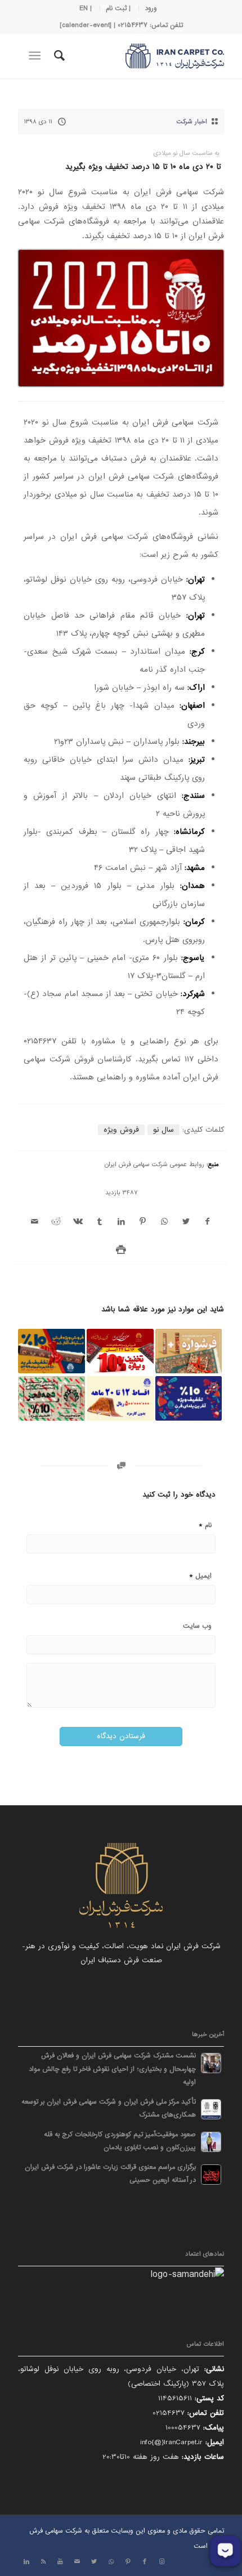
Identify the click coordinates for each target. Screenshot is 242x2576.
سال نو (163, 1130)
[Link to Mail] (77, 2562)
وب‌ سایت (197, 1626)
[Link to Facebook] (145, 2562)
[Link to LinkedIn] (26, 2562)
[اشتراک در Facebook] (207, 1222)
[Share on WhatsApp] (164, 1222)
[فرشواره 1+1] (189, 1351)
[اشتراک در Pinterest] (142, 1222)
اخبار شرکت (192, 122)
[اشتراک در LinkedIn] (121, 1222)
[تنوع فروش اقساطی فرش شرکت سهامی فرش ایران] (120, 1398)
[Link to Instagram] (162, 2562)
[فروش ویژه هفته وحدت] (120, 1351)
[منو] (37, 56)
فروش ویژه (121, 1130)
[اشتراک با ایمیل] (35, 1222)
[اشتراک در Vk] (78, 1222)
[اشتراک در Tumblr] (100, 1222)
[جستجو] (58, 56)
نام (205, 1525)
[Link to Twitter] (94, 2562)
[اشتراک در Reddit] (56, 1222)
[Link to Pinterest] (128, 2562)
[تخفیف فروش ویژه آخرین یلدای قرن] (189, 1398)
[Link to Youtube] (60, 2562)
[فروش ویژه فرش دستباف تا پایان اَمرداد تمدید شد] (51, 1351)
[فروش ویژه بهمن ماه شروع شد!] (51, 1398)
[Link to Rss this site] (43, 2562)
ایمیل (200, 1575)
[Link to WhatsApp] (111, 2562)
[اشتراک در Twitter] (186, 1222)
